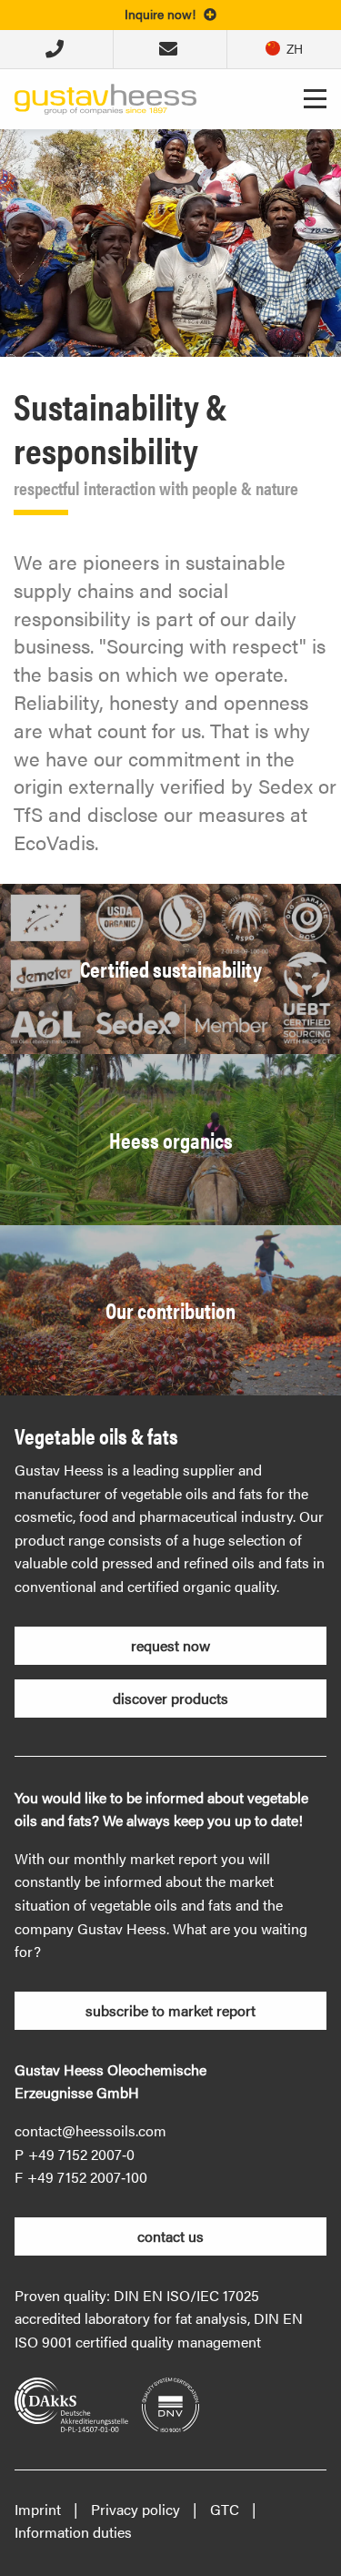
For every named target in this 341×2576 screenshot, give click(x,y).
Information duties (73, 2532)
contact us (170, 2236)
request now (170, 1645)
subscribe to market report (170, 2010)
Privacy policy (135, 2509)
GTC (225, 2509)
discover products (170, 1698)
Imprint (38, 2509)
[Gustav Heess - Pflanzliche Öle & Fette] (105, 97)
